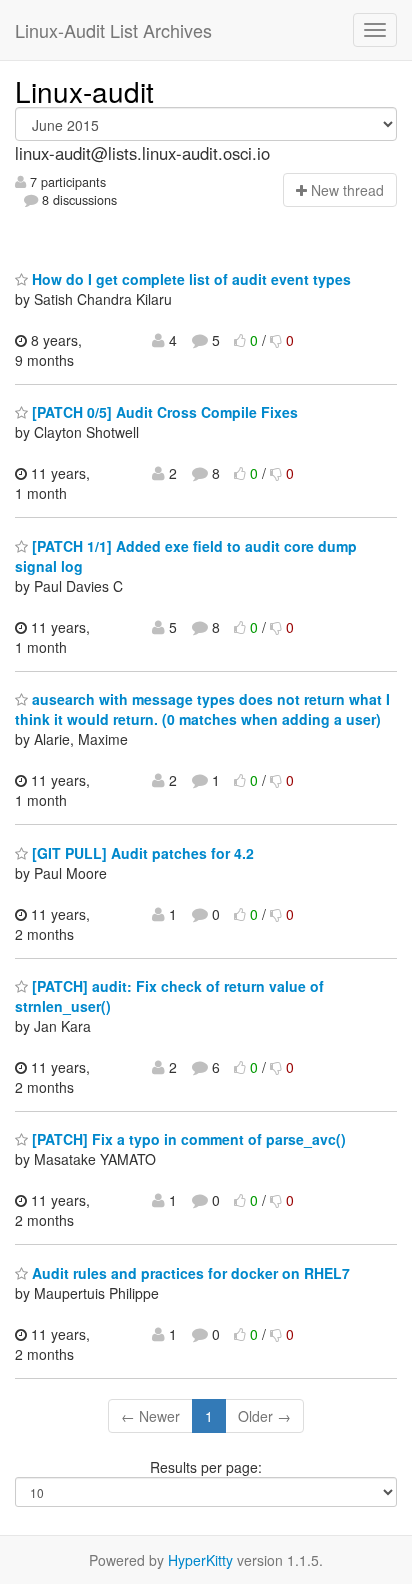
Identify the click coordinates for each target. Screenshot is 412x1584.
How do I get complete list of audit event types (189, 279)
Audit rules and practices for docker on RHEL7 (189, 1273)
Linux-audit (84, 91)
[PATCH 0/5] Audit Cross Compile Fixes (163, 412)
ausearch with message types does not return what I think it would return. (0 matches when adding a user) (202, 709)
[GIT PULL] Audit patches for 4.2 (141, 853)
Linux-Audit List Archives (113, 30)
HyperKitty (200, 1560)
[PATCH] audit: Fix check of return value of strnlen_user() (169, 996)
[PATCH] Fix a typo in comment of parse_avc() (187, 1139)
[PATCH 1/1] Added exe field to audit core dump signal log (186, 556)
